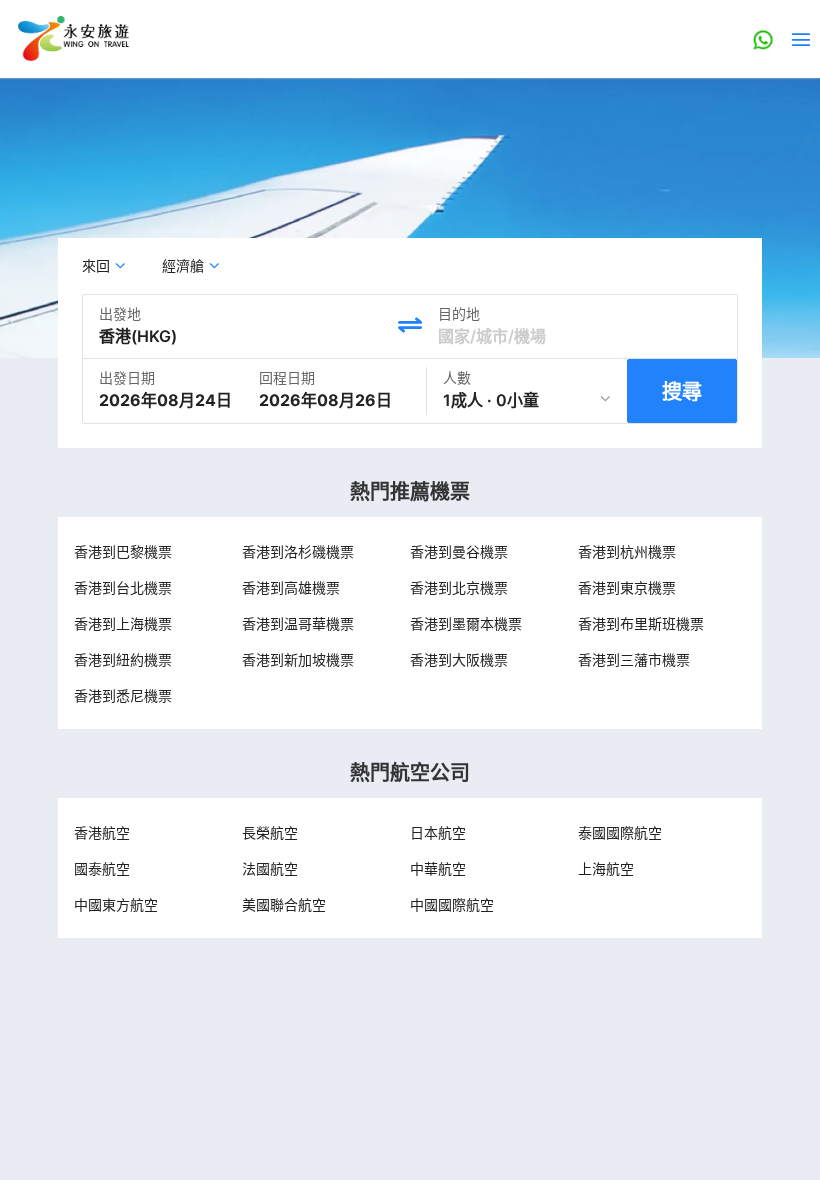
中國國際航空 (452, 904)
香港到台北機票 (123, 587)
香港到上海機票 (123, 623)
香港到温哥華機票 (298, 623)
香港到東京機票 (627, 587)
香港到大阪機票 (459, 659)
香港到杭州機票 (627, 551)
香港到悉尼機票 (123, 695)
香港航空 (102, 832)
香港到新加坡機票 (298, 659)
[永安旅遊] (72, 39)
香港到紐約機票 (123, 659)
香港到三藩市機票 (634, 659)
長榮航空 (270, 832)
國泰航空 (102, 868)
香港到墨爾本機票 (466, 623)
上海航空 (606, 868)
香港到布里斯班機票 (641, 623)
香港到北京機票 (459, 587)
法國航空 (270, 868)
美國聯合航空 (284, 904)
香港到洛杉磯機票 (298, 551)
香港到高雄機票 (291, 587)
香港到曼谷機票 (459, 551)
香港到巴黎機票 (123, 551)
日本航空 (438, 832)
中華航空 (438, 868)
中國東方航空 (116, 904)
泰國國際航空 (620, 832)
